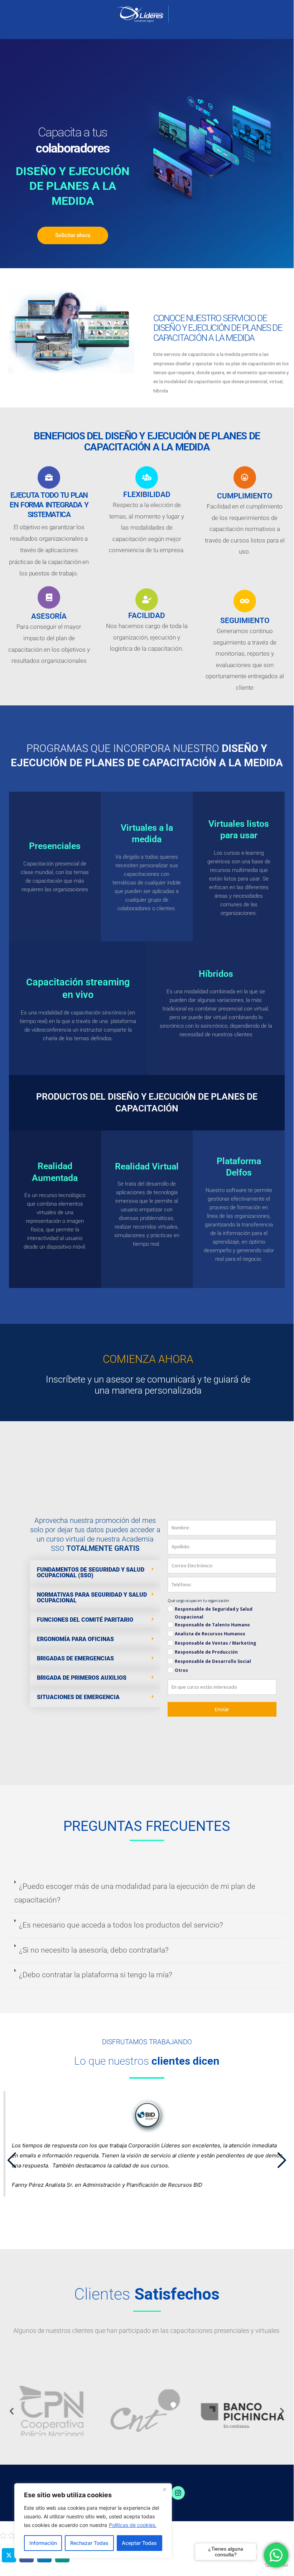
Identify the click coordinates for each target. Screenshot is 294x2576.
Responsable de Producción (206, 1652)
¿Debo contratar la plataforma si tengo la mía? (96, 1975)
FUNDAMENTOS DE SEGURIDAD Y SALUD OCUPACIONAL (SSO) (91, 1572)
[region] (93, 2521)
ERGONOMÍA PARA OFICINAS (75, 1639)
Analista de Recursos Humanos (210, 1634)
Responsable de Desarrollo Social (213, 1661)
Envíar (222, 1709)
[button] (95, 1573)
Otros (181, 1670)
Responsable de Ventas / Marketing (215, 1643)
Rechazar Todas (89, 2543)
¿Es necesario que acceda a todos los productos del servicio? (121, 1925)
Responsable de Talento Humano (212, 1625)
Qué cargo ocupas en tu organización (198, 1601)
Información (43, 2543)
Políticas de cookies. (133, 2525)
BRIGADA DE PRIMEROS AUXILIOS (82, 1678)
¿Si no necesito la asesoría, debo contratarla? (94, 1950)
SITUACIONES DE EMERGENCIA (78, 1697)
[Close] (164, 2489)
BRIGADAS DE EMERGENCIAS (75, 1658)
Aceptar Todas (139, 2543)
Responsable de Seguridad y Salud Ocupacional (214, 1613)
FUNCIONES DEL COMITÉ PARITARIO (85, 1620)
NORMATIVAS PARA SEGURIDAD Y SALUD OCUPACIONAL (92, 1598)
